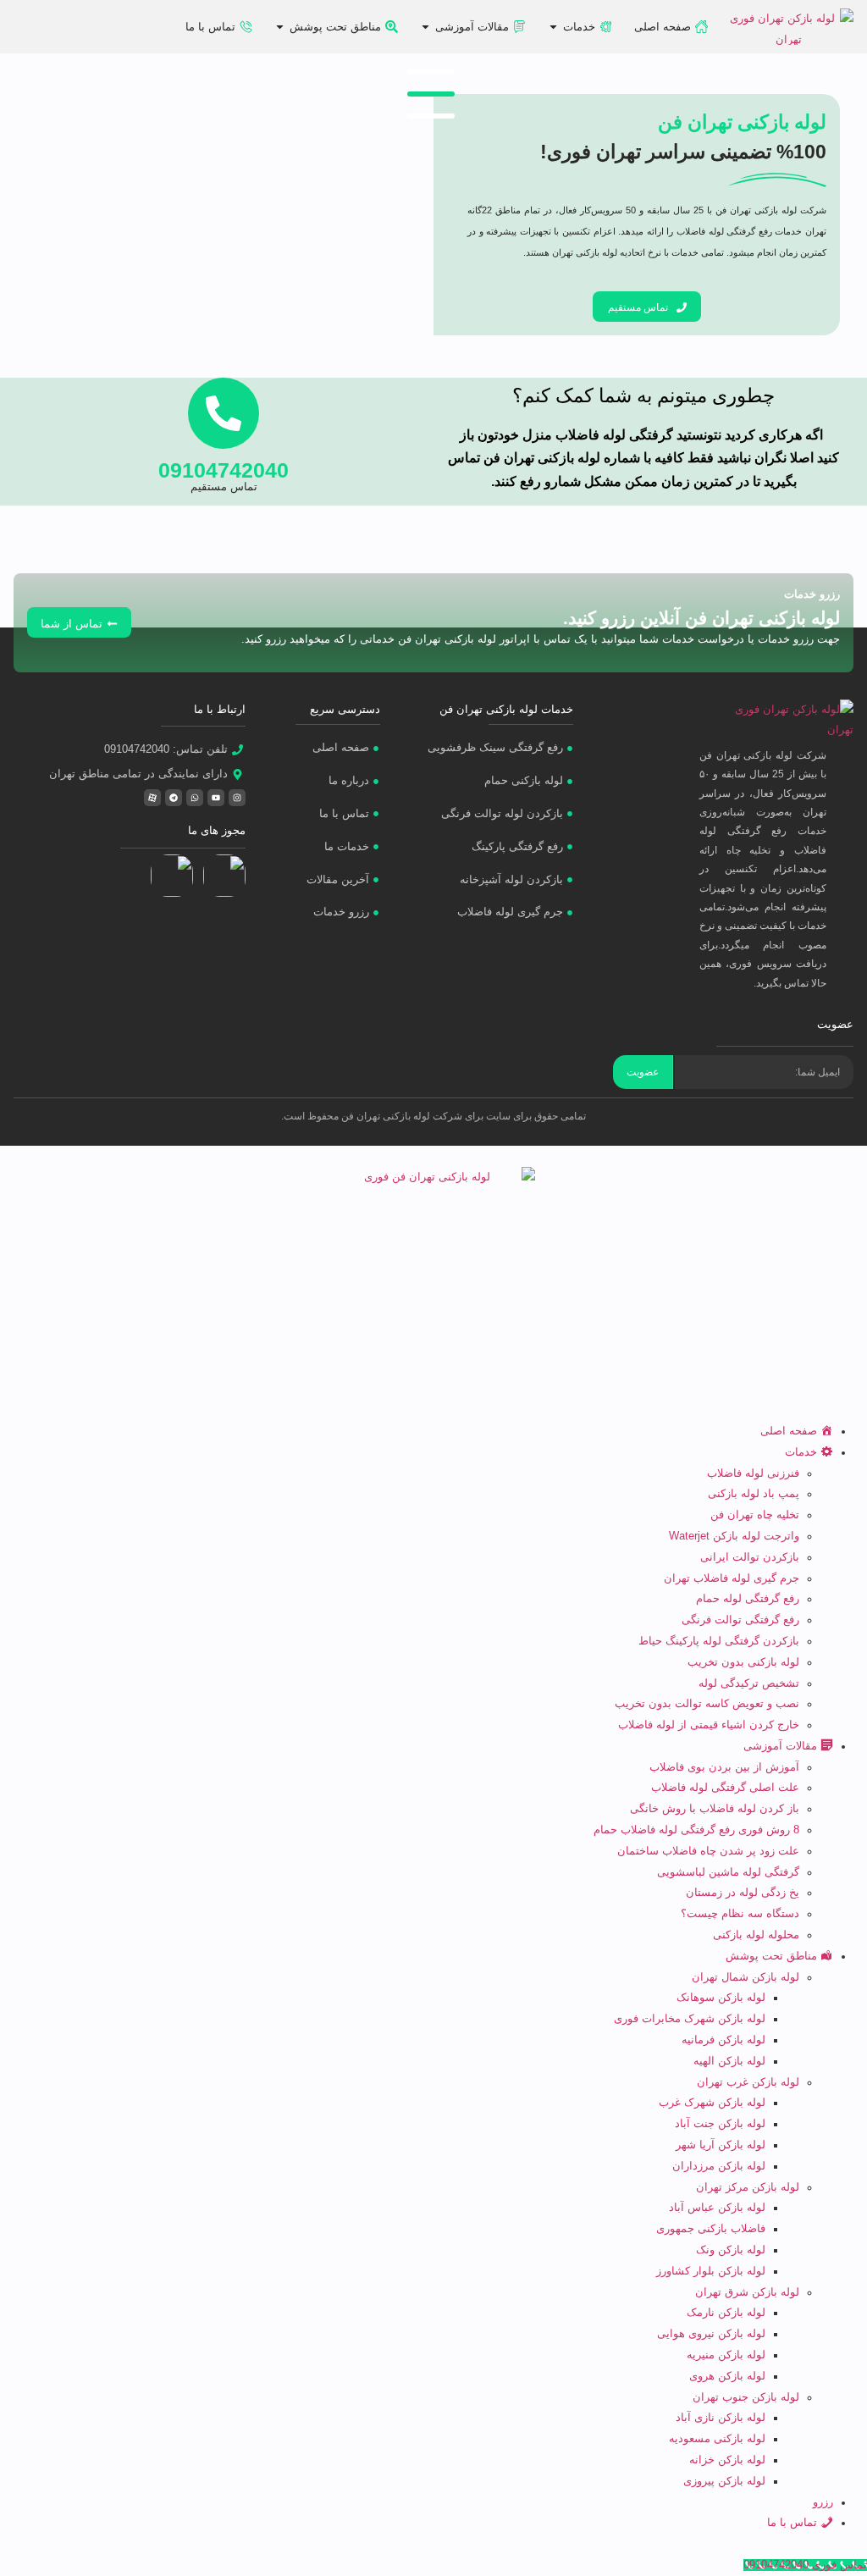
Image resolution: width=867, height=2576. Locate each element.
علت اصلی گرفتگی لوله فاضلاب (725, 1788)
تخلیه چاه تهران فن (755, 1515)
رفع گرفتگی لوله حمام (748, 1599)
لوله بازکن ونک (731, 2250)
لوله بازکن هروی (727, 2376)
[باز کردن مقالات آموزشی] (425, 27)
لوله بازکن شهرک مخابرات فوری (690, 2019)
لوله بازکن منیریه (726, 2355)
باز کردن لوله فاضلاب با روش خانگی (715, 1809)
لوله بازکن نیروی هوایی (711, 2334)
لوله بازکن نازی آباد (721, 2418)
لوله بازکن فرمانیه (723, 2040)
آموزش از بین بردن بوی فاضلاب (724, 1767)
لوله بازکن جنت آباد (720, 2124)
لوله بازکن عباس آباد (717, 2208)
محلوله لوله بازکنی (756, 1935)
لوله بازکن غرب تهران (748, 2082)
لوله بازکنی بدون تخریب (743, 1662)
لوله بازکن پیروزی (724, 2481)
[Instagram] (237, 798)
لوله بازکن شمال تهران (746, 1977)
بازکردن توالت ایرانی (750, 1557)
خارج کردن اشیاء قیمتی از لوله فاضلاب (709, 1725)
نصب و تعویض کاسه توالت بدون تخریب (707, 1704)
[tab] (431, 72)
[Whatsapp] (195, 798)
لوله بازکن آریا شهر (721, 2145)
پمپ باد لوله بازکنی (754, 1494)
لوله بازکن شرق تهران (747, 2292)
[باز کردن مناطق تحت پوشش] (280, 27)
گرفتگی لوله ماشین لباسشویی (728, 1872)
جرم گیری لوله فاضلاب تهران (732, 1578)
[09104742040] (224, 413)
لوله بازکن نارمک (726, 2313)
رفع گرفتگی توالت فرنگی (740, 1620)
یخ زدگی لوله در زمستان (743, 1893)
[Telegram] (174, 798)
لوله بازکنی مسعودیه (717, 2439)
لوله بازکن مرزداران (719, 2166)
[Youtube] (216, 798)
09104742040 (224, 470)
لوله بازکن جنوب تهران (746, 2397)
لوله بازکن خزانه (727, 2460)
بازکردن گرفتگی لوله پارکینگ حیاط (719, 1641)
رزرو (823, 2502)
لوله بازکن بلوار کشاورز (711, 2271)
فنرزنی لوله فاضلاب (753, 1473)
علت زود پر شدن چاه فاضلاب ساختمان (708, 1851)
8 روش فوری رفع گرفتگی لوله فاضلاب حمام (696, 1830)
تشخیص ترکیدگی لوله (749, 1683)
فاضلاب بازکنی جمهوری (711, 2229)
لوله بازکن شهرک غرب (712, 2103)
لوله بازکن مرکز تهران (748, 2187)
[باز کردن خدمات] (553, 27)
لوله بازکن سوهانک (721, 1998)
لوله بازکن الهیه (729, 2061)
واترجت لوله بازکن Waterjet (734, 1536)
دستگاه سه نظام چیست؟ (740, 1914)
